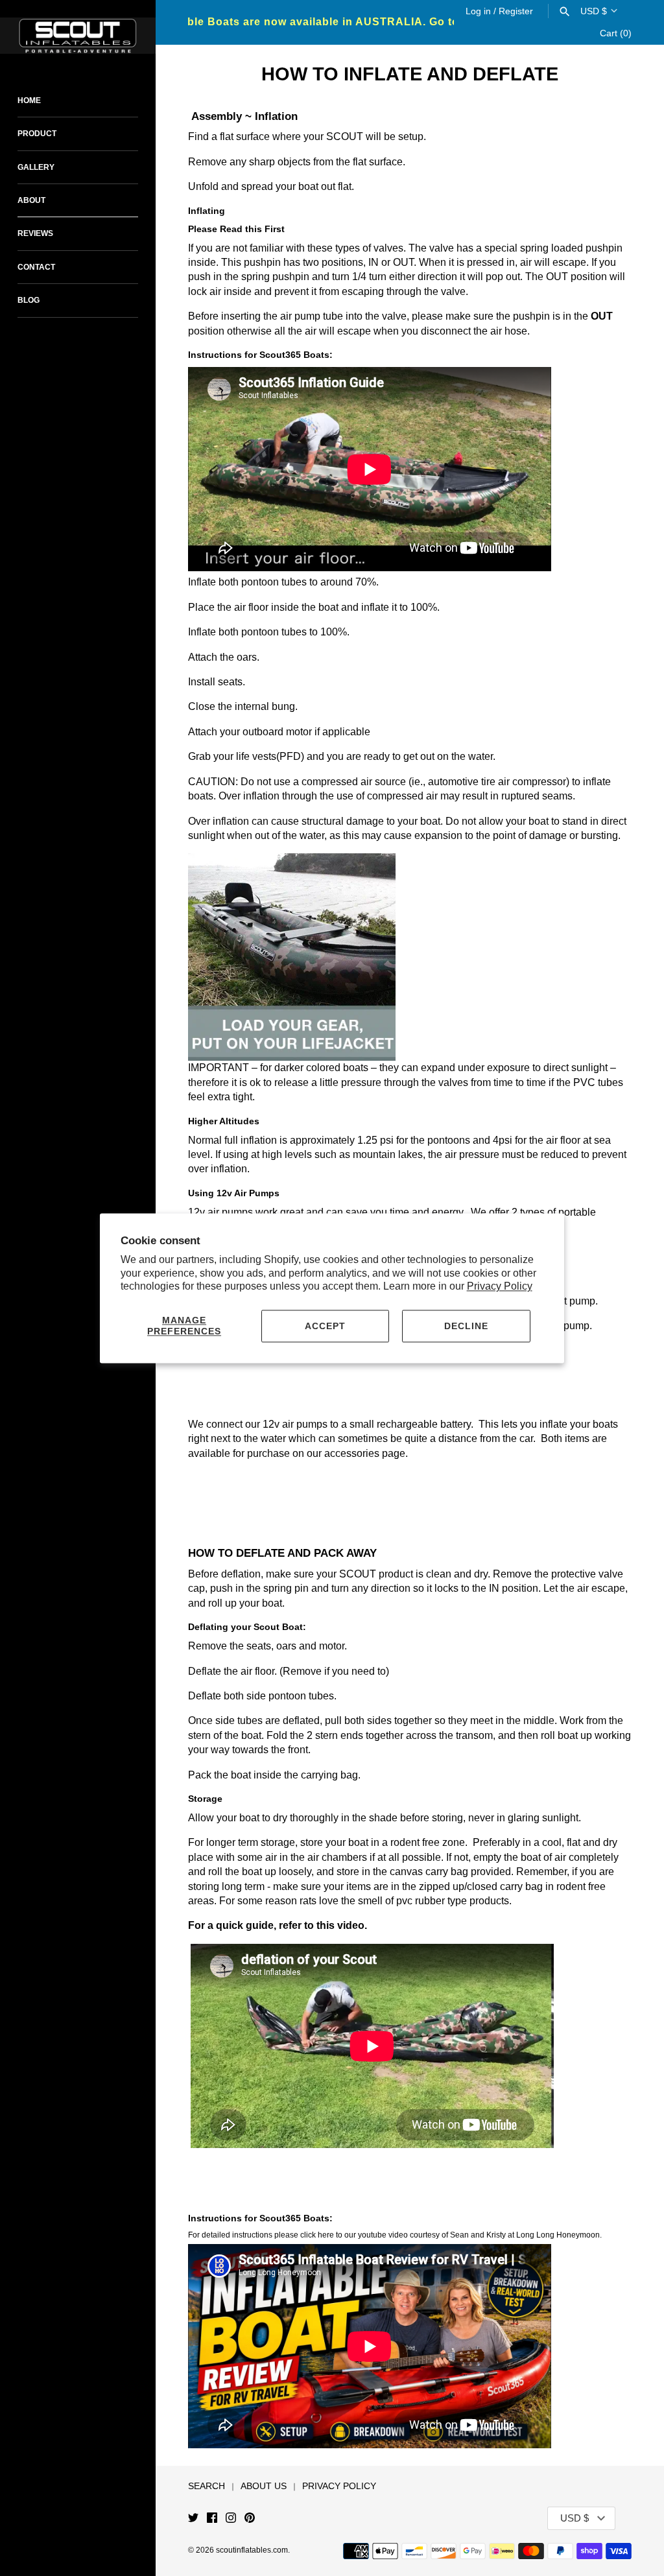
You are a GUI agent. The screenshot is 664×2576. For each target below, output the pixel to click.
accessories (352, 1453)
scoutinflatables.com (252, 2550)
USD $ (594, 11)
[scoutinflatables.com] (78, 36)
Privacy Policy (500, 1287)
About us (264, 2486)
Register (516, 11)
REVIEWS (35, 233)
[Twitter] (193, 2519)
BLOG (29, 300)
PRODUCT (37, 134)
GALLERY (36, 167)
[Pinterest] (250, 2519)
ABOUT (31, 200)
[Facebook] (212, 2519)
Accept (325, 1326)
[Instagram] (231, 2519)
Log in (478, 11)
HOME (29, 100)
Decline (466, 1326)
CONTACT (36, 267)
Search (207, 2486)
